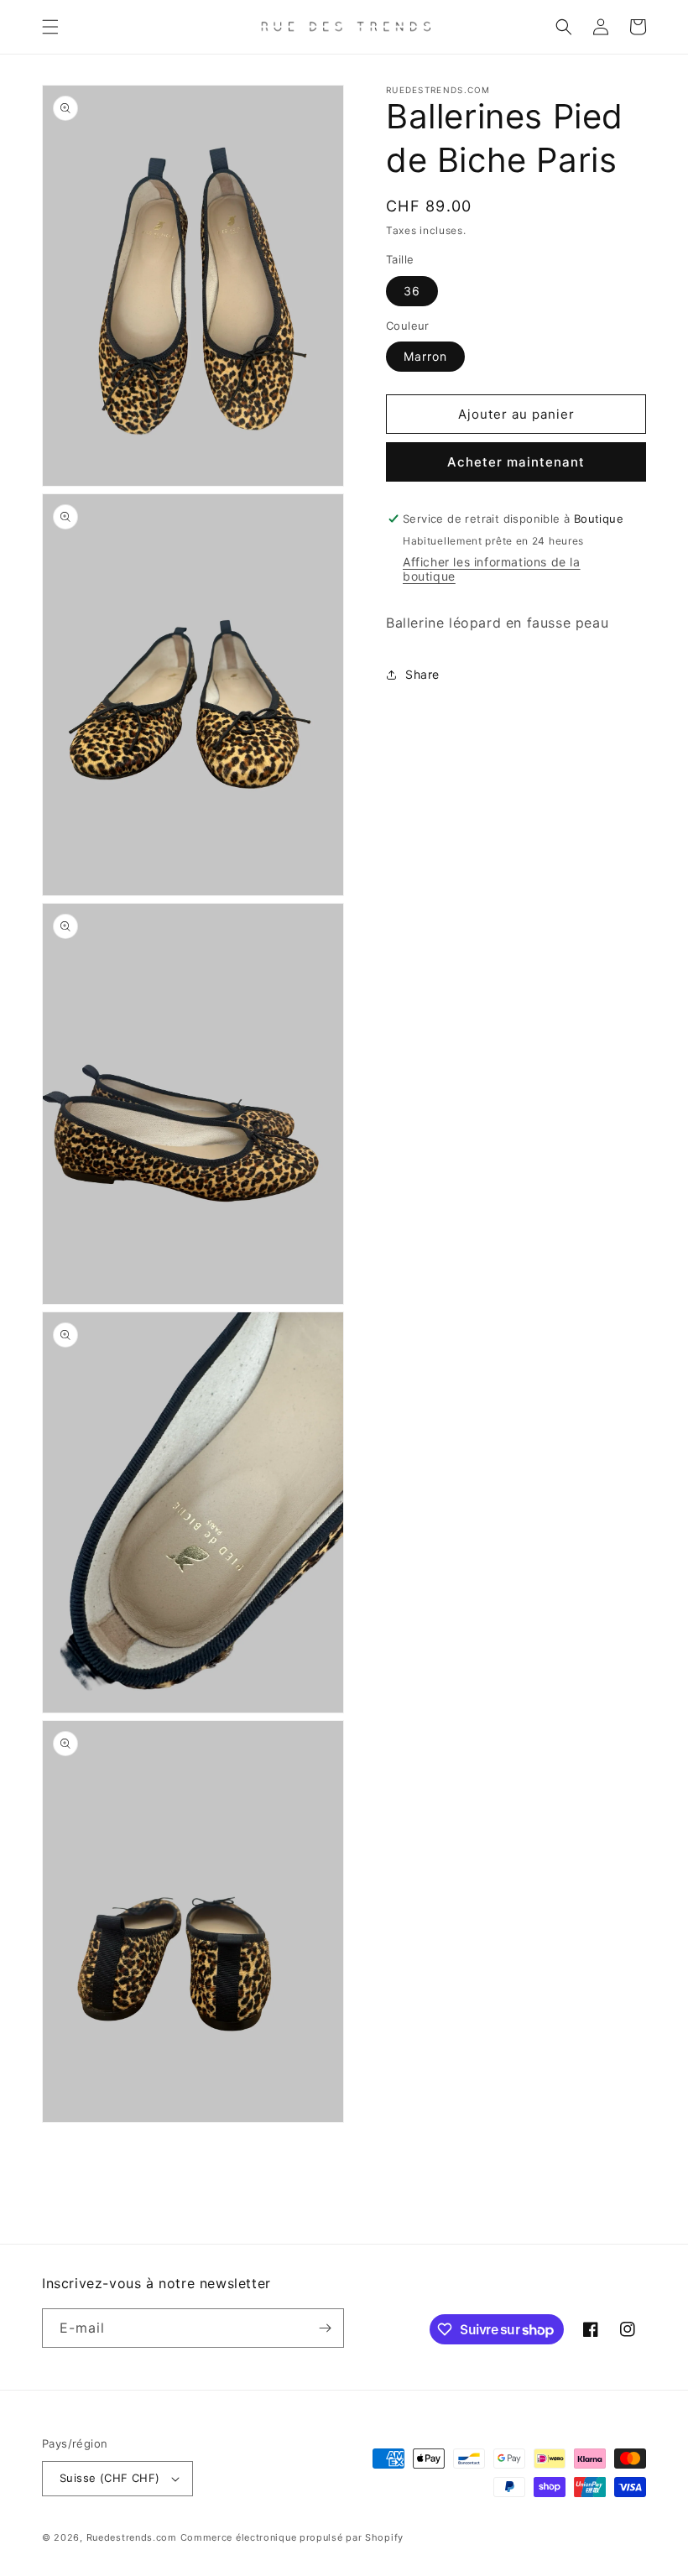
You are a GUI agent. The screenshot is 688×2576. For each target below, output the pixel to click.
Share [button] (422, 674)
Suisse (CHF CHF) (109, 2478)
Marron (425, 356)
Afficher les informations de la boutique (492, 569)
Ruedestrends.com (132, 2537)
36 (412, 291)
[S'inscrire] (325, 2328)
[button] (50, 27)
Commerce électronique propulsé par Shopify (292, 2537)
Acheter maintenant (516, 462)
